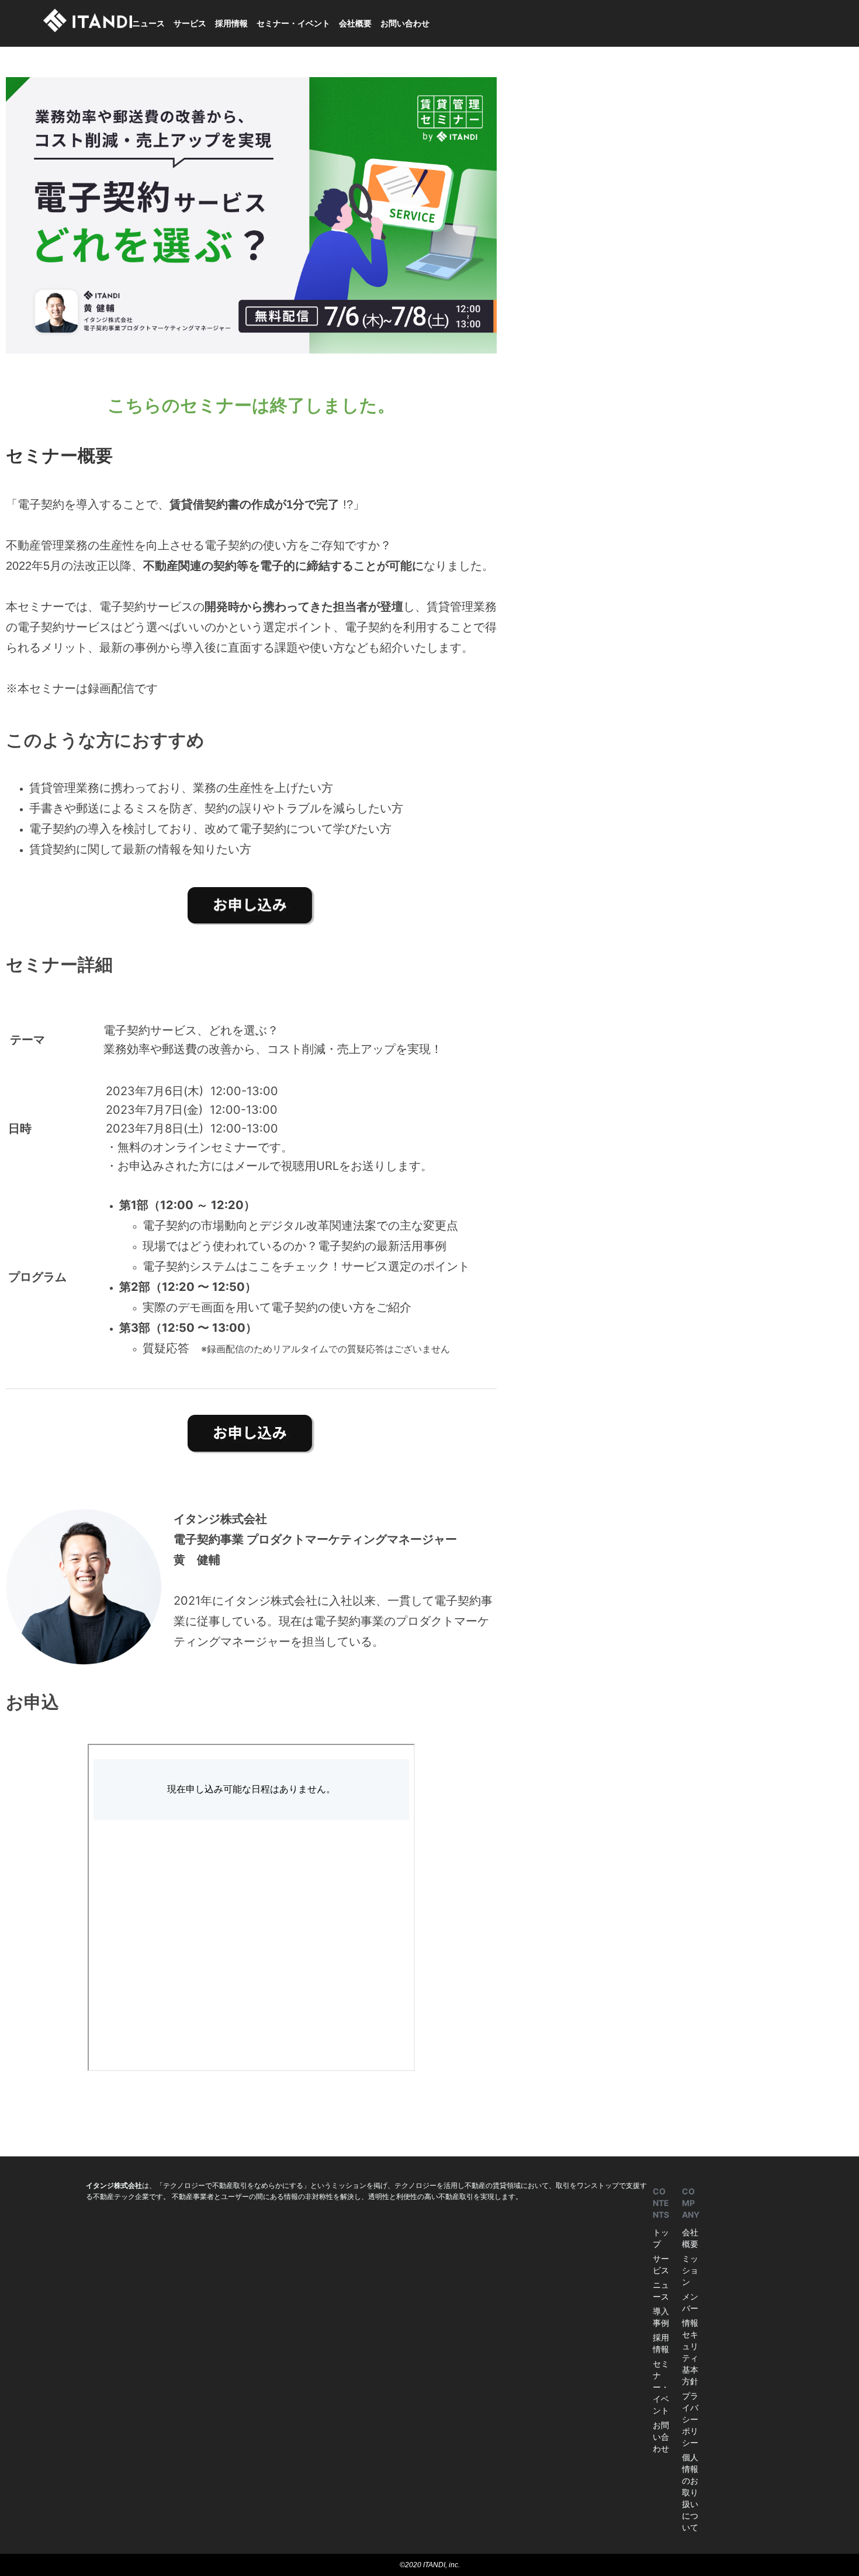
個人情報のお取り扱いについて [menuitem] (690, 2492)
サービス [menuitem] (190, 23)
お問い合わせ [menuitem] (405, 23)
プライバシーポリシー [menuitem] (690, 2419)
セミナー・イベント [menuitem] (293, 23)
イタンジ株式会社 (114, 2185)
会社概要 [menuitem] (355, 23)
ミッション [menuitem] (690, 2270)
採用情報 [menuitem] (231, 23)
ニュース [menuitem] (148, 23)
